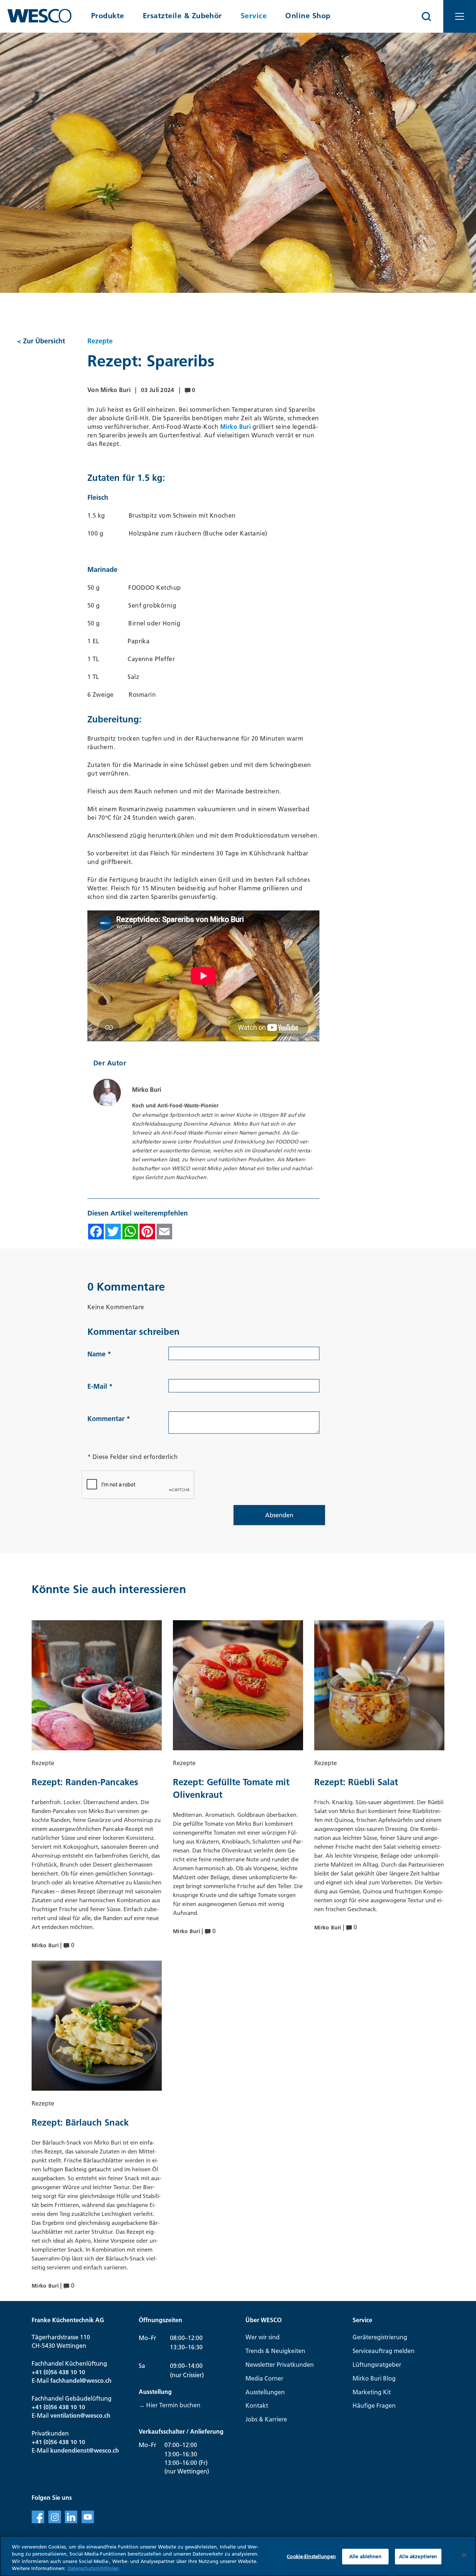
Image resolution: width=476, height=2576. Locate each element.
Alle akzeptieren (418, 2556)
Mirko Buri (236, 427)
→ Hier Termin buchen (170, 2405)
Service (254, 16)
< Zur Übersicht (41, 341)
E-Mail (100, 1386)
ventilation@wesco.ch (80, 2415)
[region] (238, 2556)
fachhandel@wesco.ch (81, 2381)
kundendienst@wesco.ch (85, 2450)
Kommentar (109, 1419)
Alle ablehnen (365, 2556)
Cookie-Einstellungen (311, 2556)
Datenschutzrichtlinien (93, 2568)
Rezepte (100, 341)
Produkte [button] (108, 16)
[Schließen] (464, 2555)
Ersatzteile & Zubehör (182, 16)
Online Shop (308, 16)
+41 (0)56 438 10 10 (58, 2372)
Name (99, 1354)
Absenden (279, 1515)
